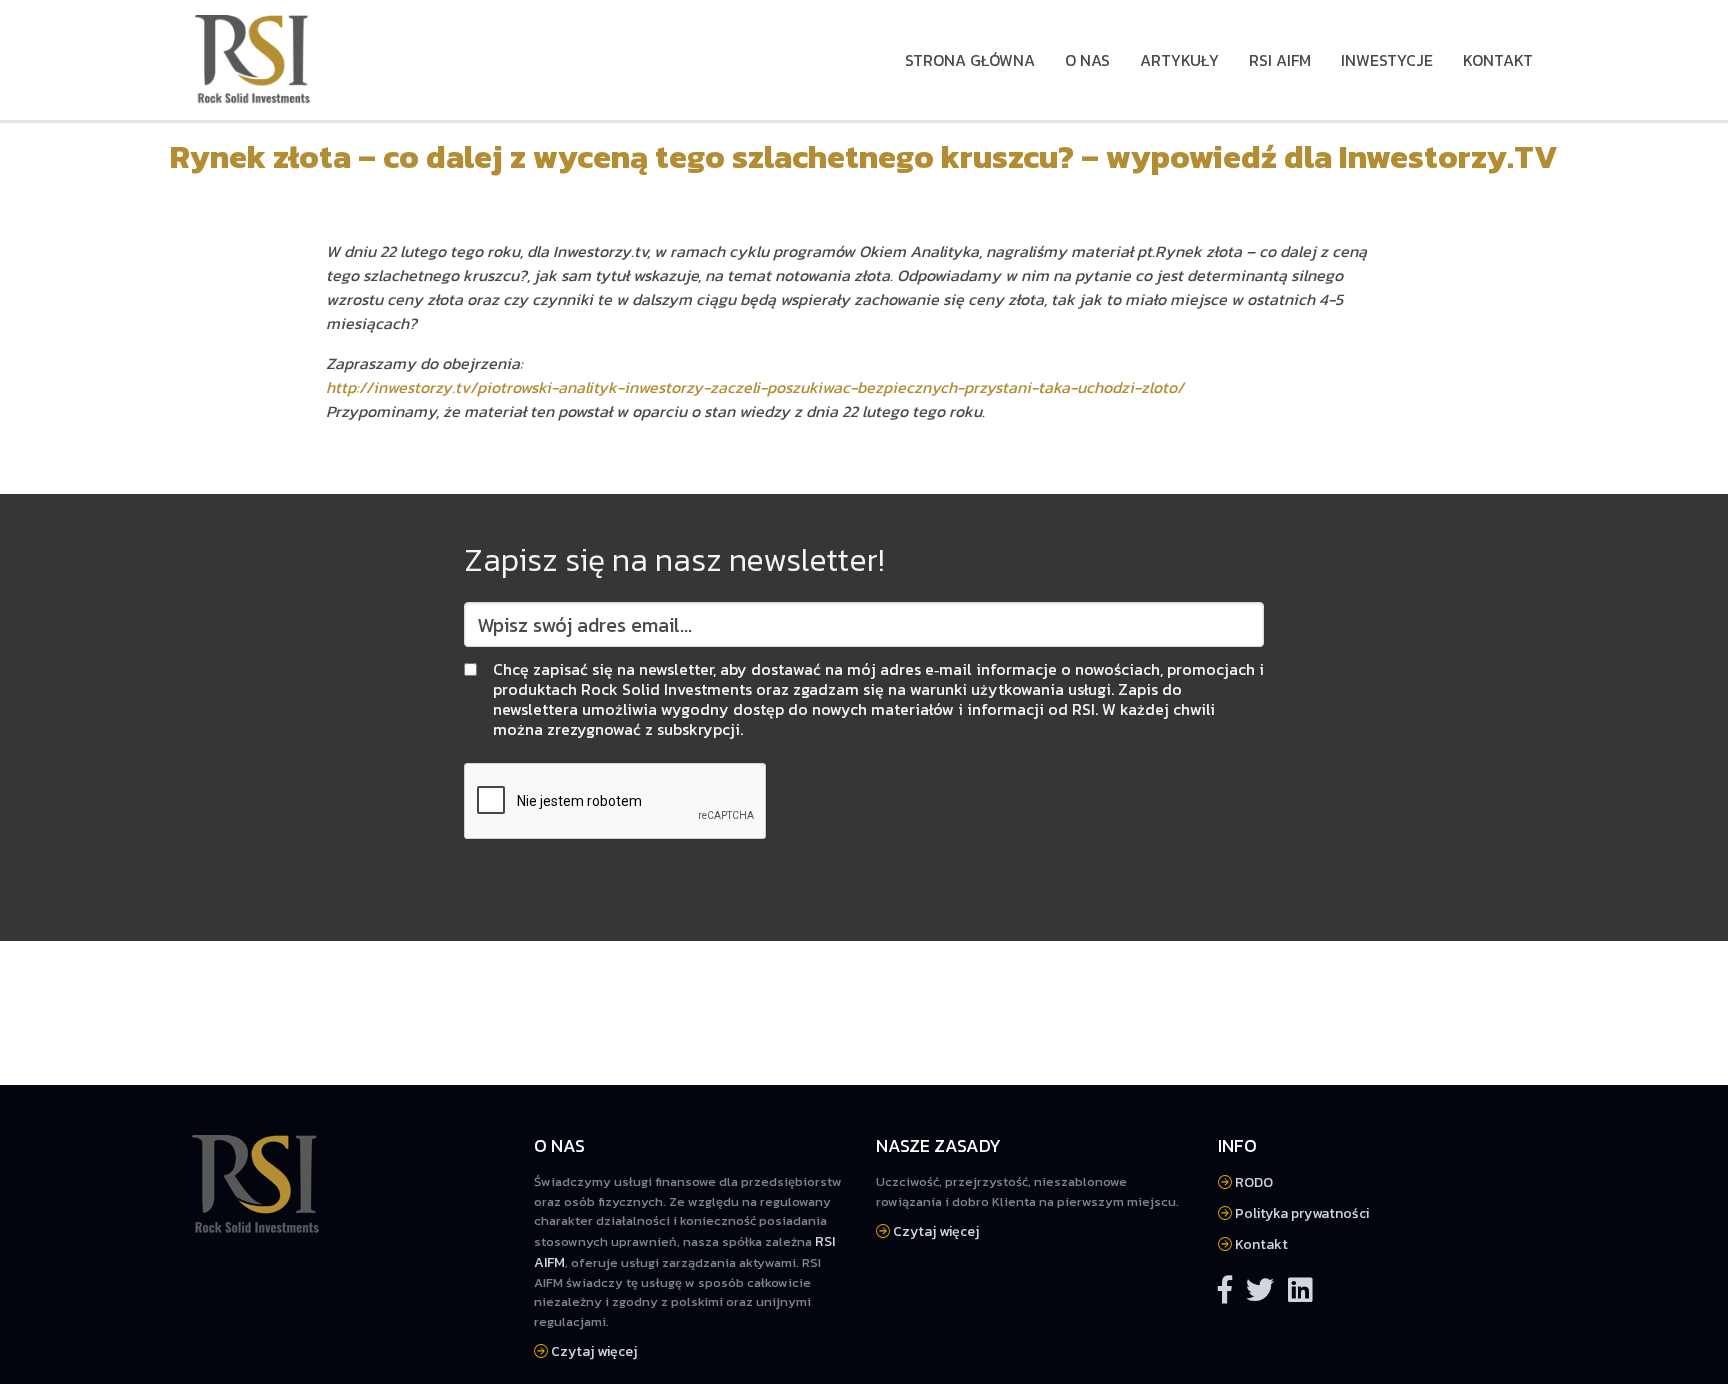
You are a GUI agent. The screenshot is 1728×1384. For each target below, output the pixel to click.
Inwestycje (1387, 60)
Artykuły (1179, 60)
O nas (1087, 60)
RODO (1252, 1182)
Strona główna (970, 60)
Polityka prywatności (1300, 1213)
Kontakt (1498, 60)
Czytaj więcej (592, 1351)
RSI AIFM (1280, 60)
